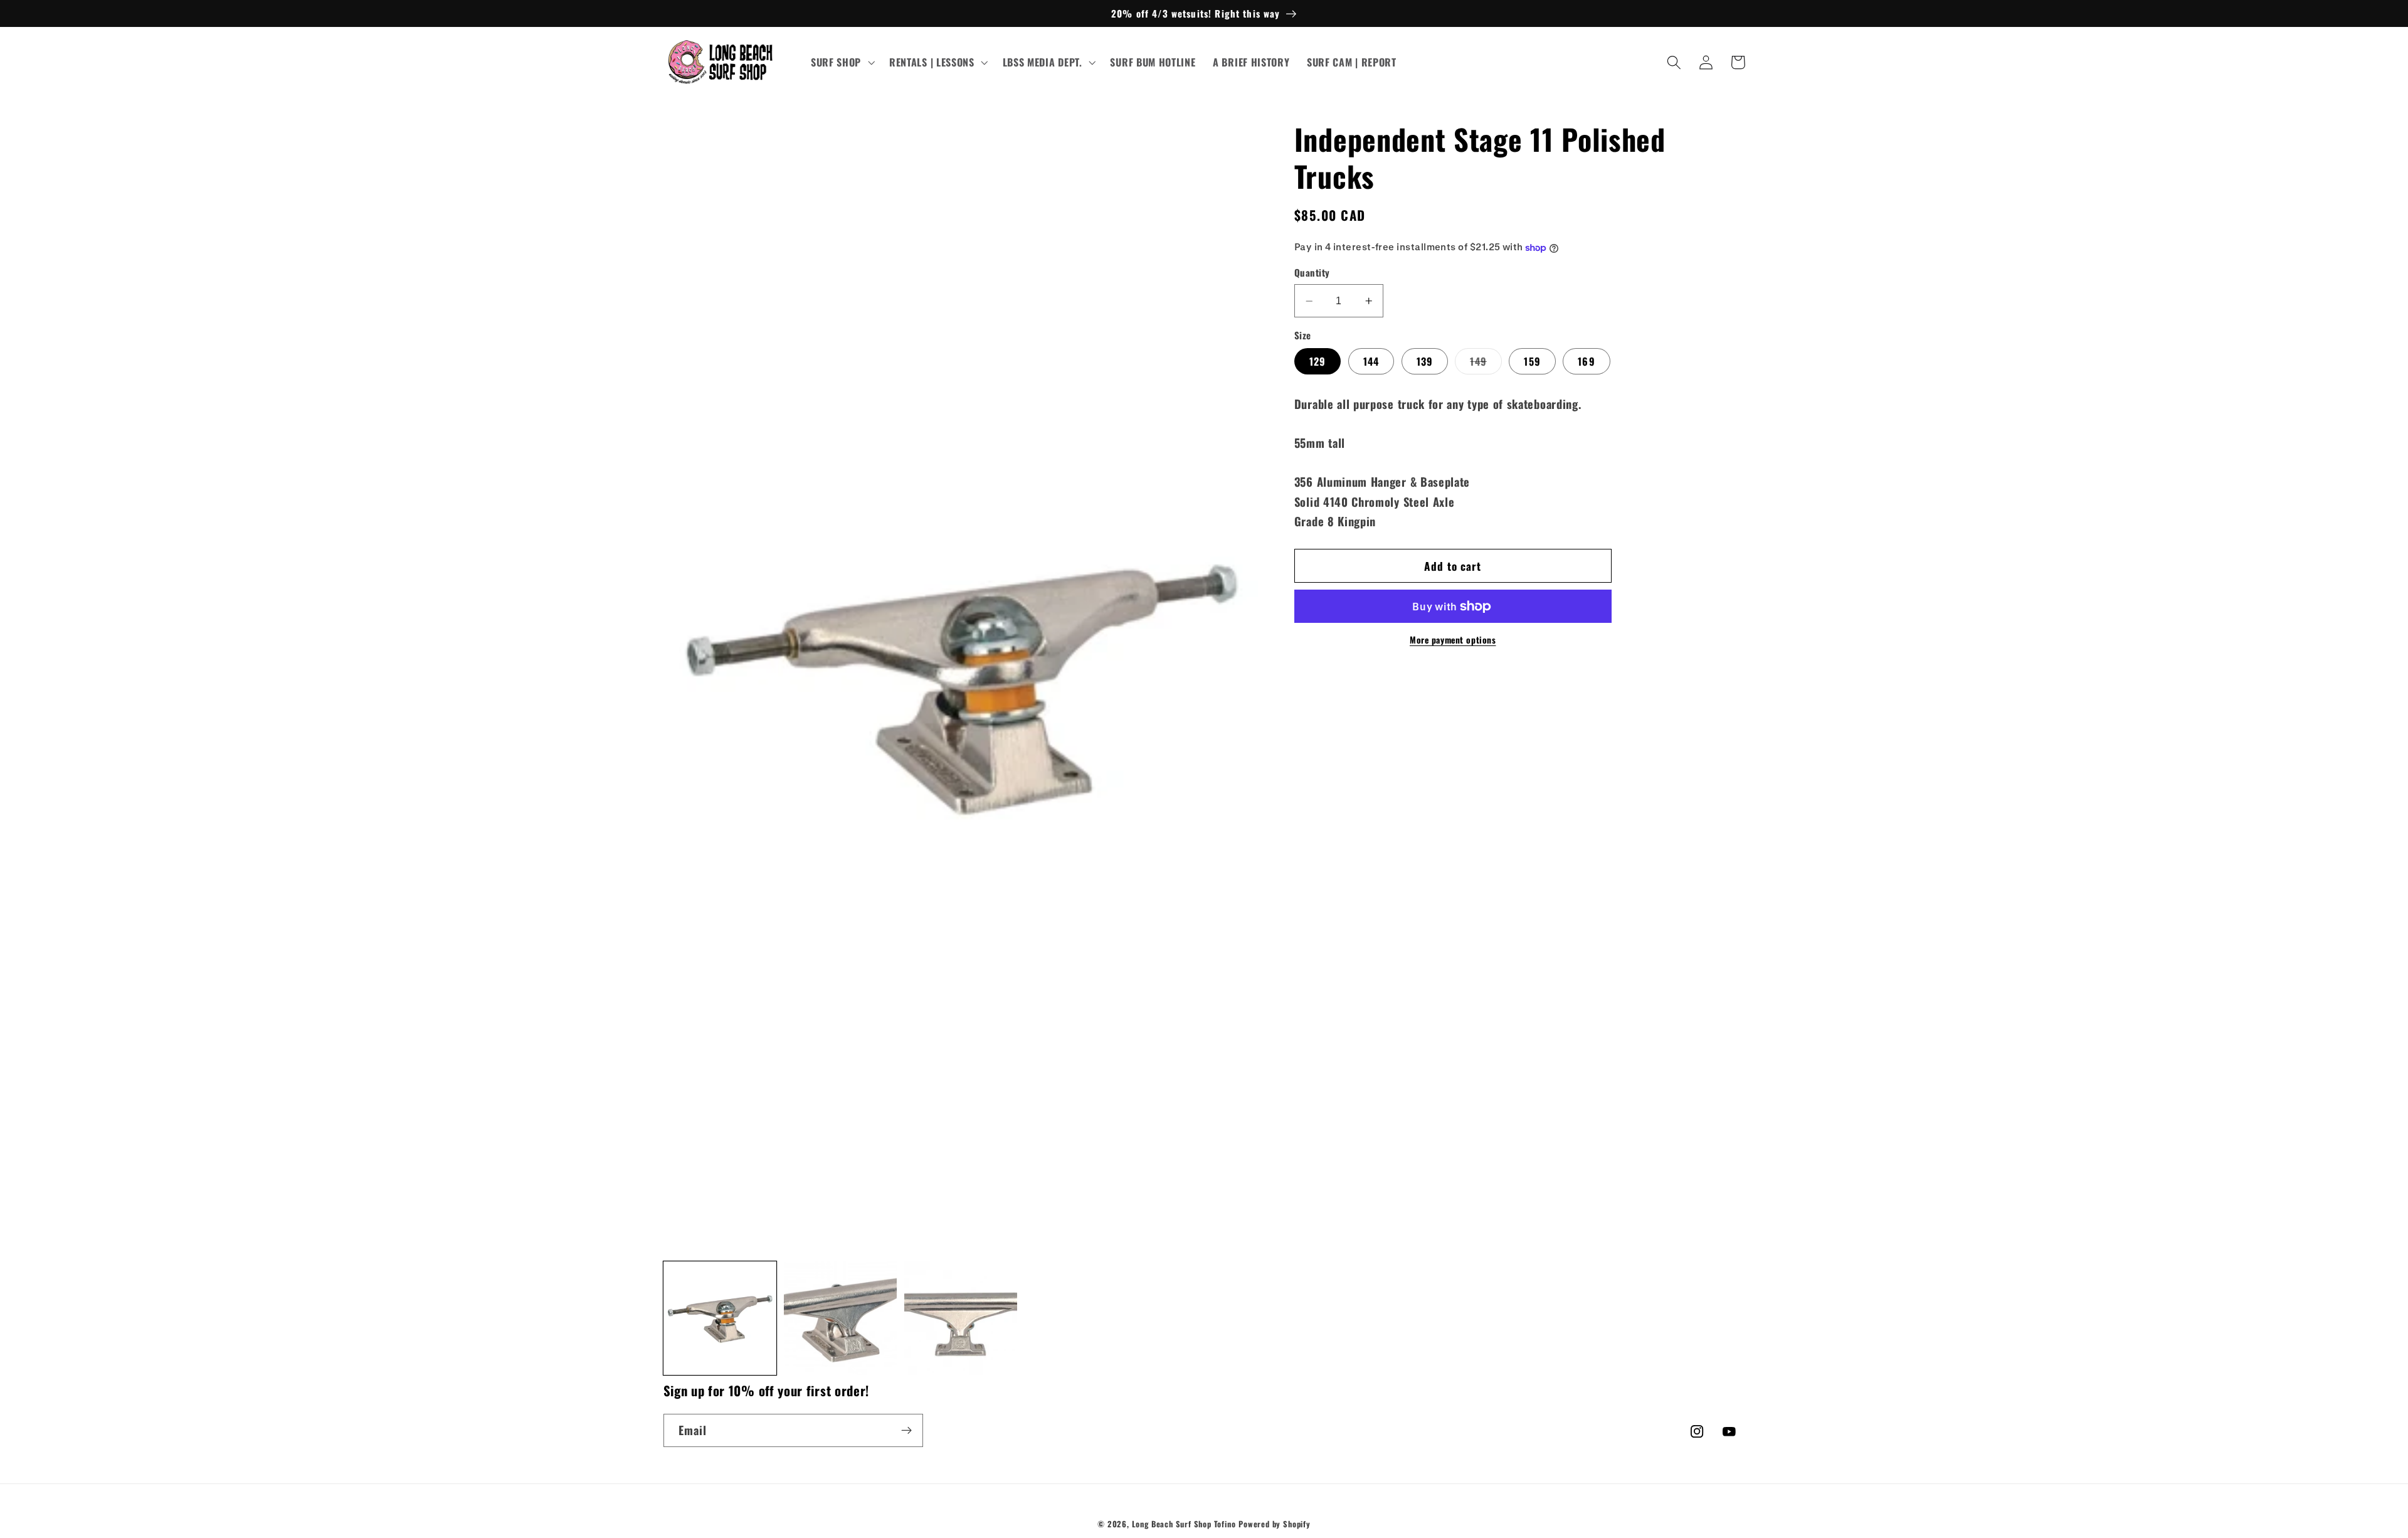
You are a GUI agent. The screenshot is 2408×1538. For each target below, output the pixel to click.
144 (1371, 361)
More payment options (1453, 641)
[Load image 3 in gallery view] (961, 1318)
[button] (841, 63)
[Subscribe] (906, 1431)
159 (1532, 361)
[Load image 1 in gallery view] (720, 1318)
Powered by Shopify (1275, 1524)
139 (1425, 361)
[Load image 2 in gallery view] (841, 1318)
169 (1586, 361)
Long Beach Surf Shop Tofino (1184, 1524)
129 (1318, 361)
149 (1486, 364)
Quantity (1312, 273)
